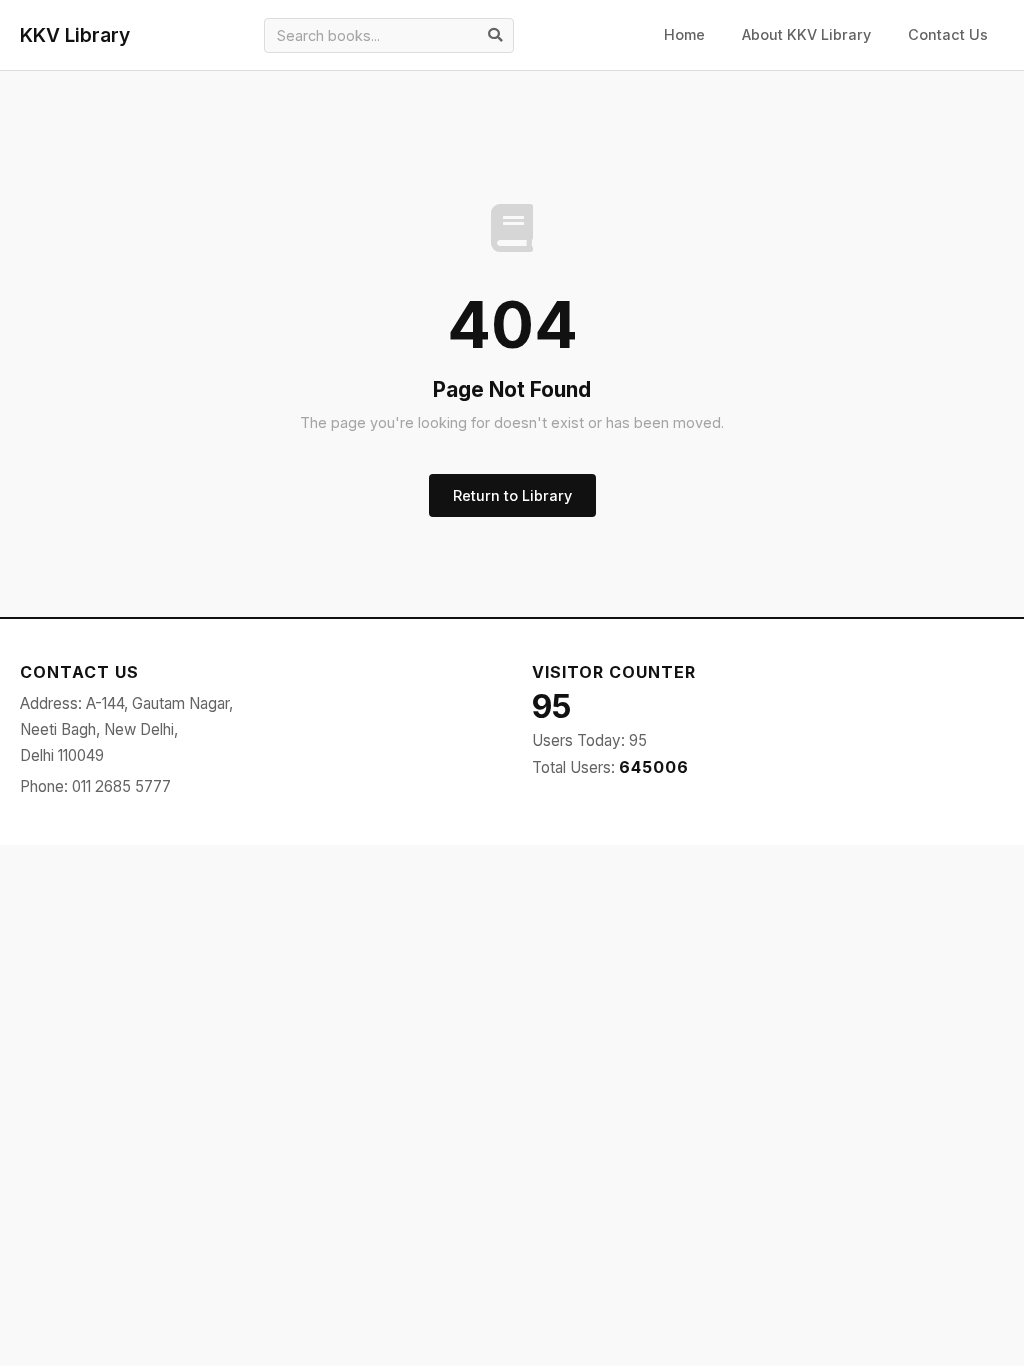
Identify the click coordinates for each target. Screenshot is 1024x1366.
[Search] (495, 35)
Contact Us (948, 34)
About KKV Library (806, 34)
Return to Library (512, 495)
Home (684, 34)
